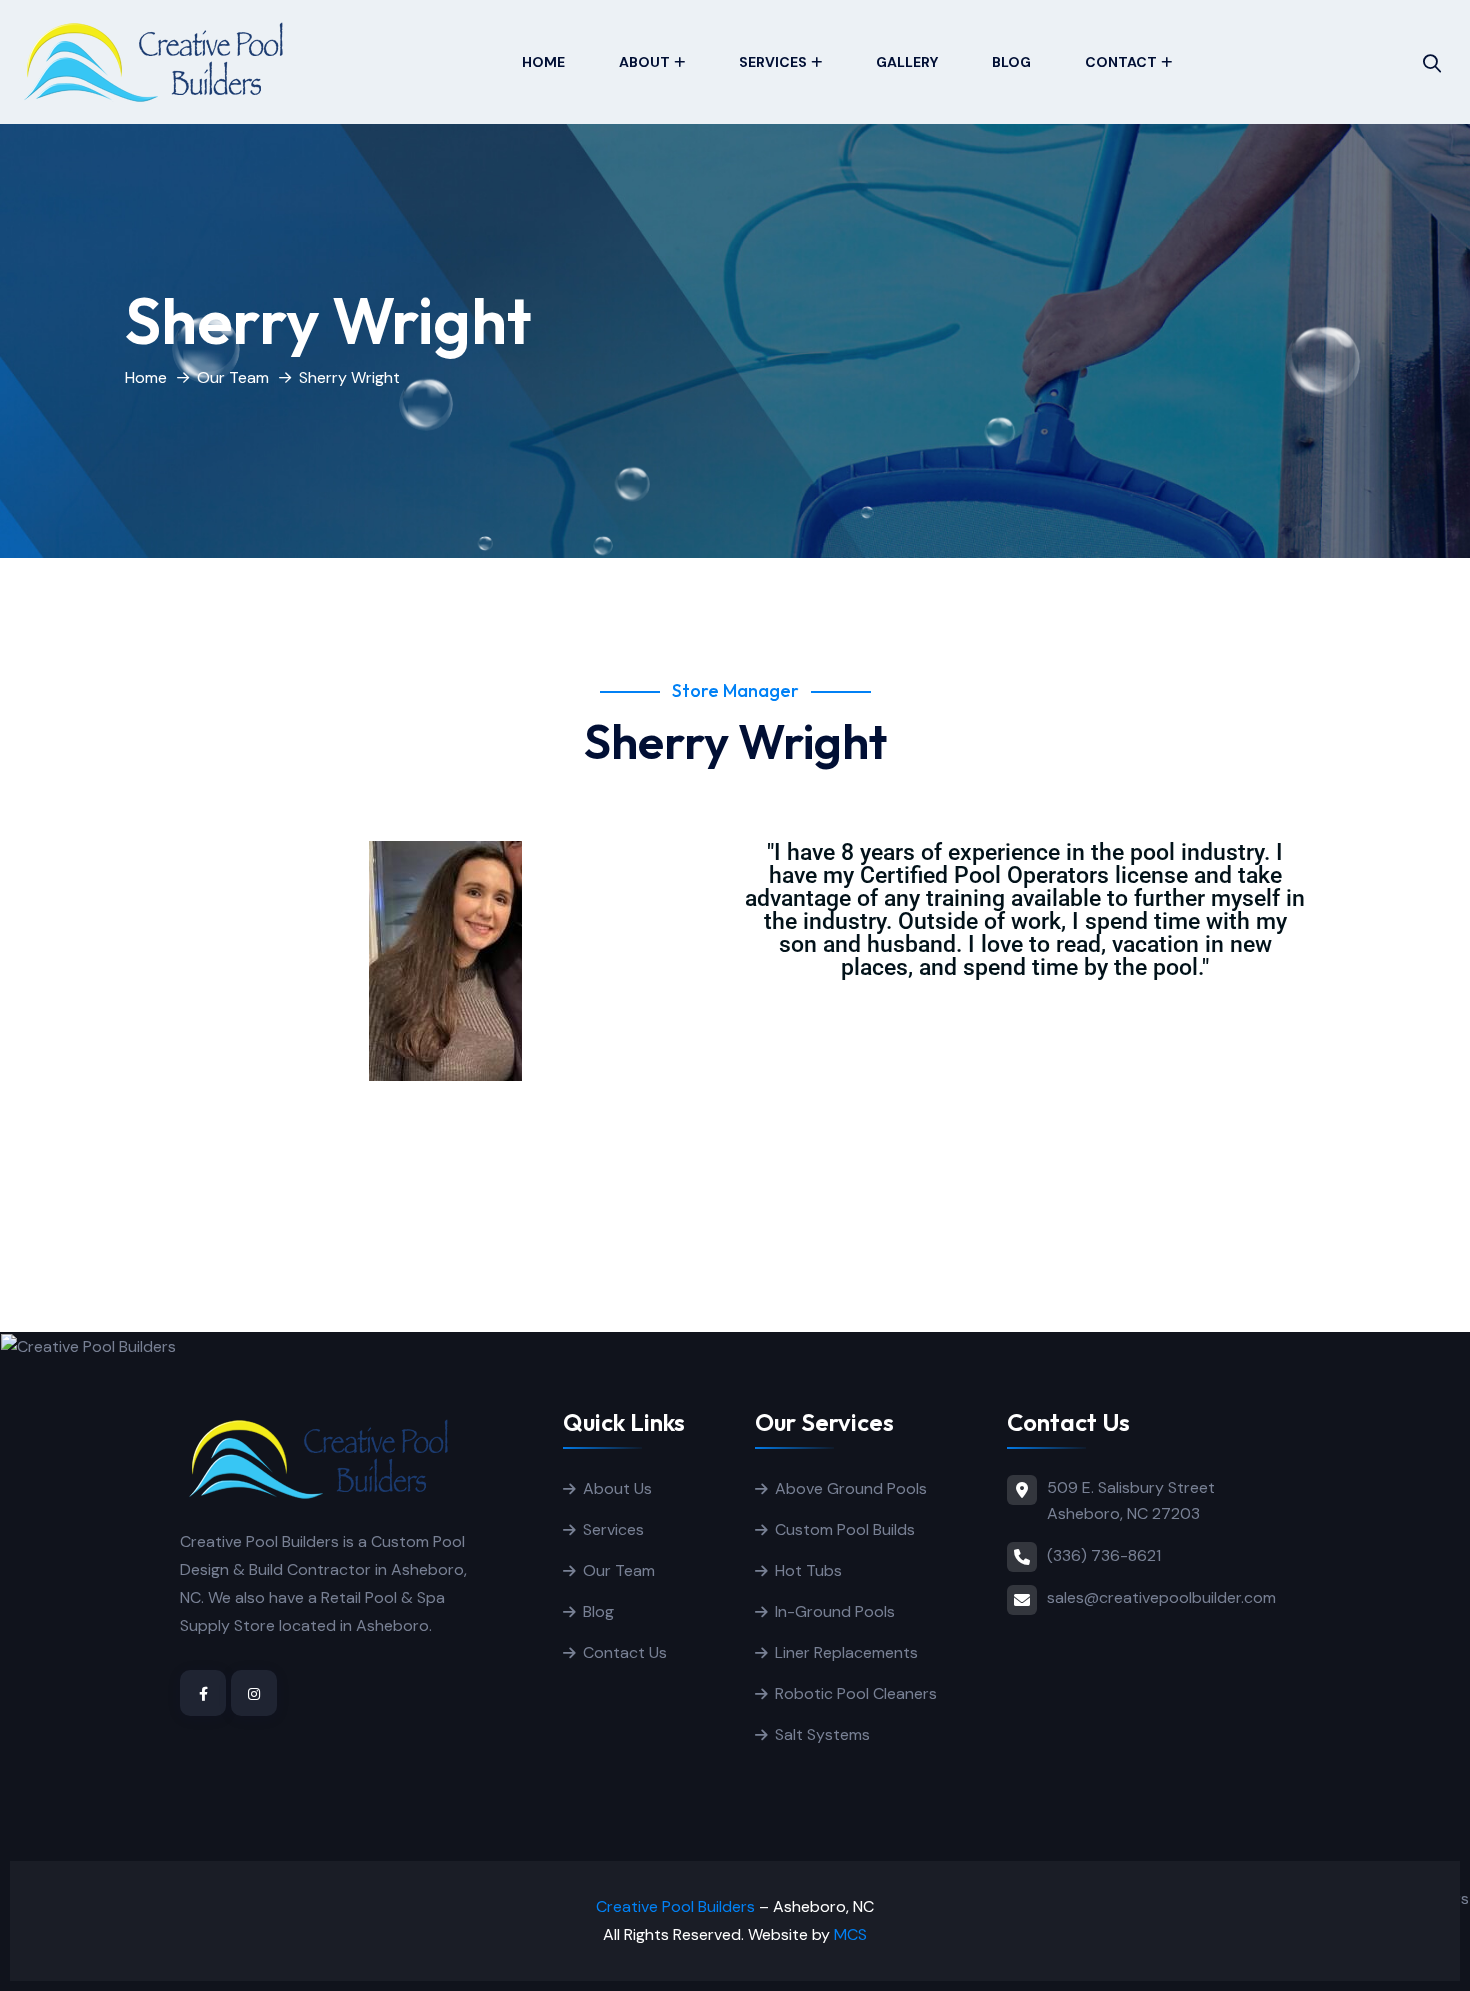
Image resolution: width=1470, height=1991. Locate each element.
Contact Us (625, 1652)
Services (773, 62)
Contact (1121, 62)
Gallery (907, 62)
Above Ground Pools (851, 1488)
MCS (850, 1934)
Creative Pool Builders (675, 1906)
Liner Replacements (846, 1652)
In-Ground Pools (835, 1611)
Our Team (233, 377)
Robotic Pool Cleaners (856, 1693)
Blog (1011, 62)
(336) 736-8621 (1104, 1555)
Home (543, 62)
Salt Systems (822, 1734)
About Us (617, 1488)
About (644, 62)
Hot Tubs (808, 1570)
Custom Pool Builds (845, 1529)
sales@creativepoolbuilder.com (1161, 1597)
